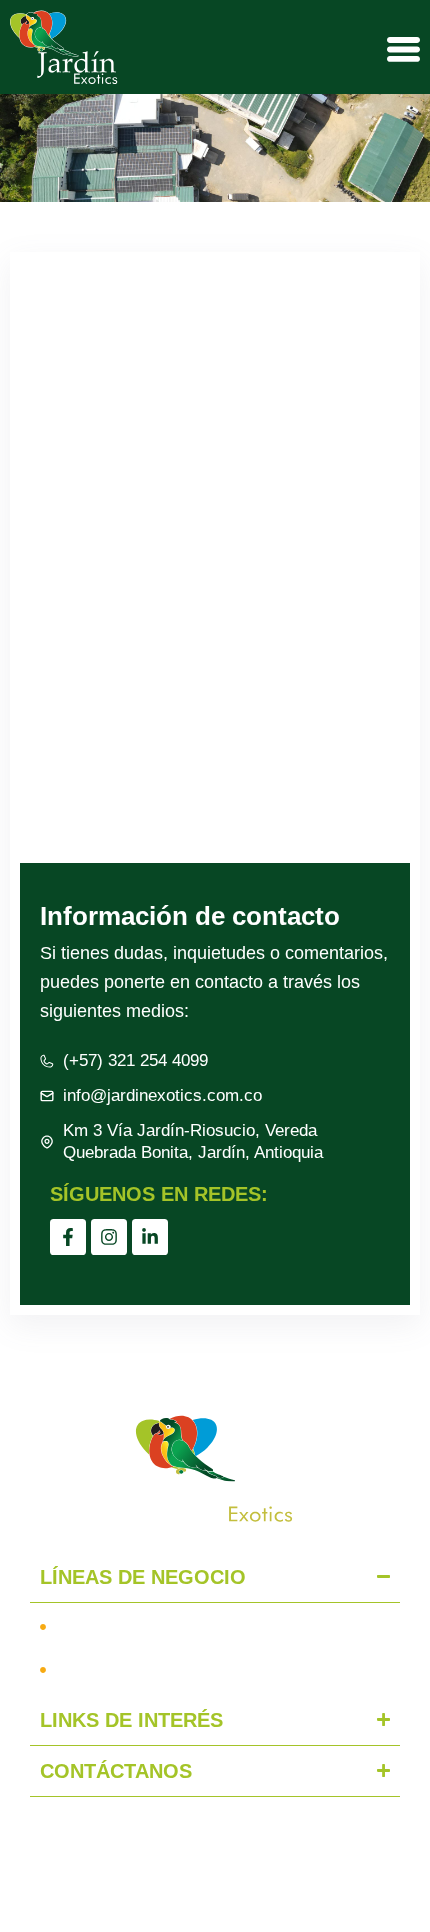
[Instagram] (109, 1237)
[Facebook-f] (68, 1237)
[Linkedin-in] (150, 1237)
